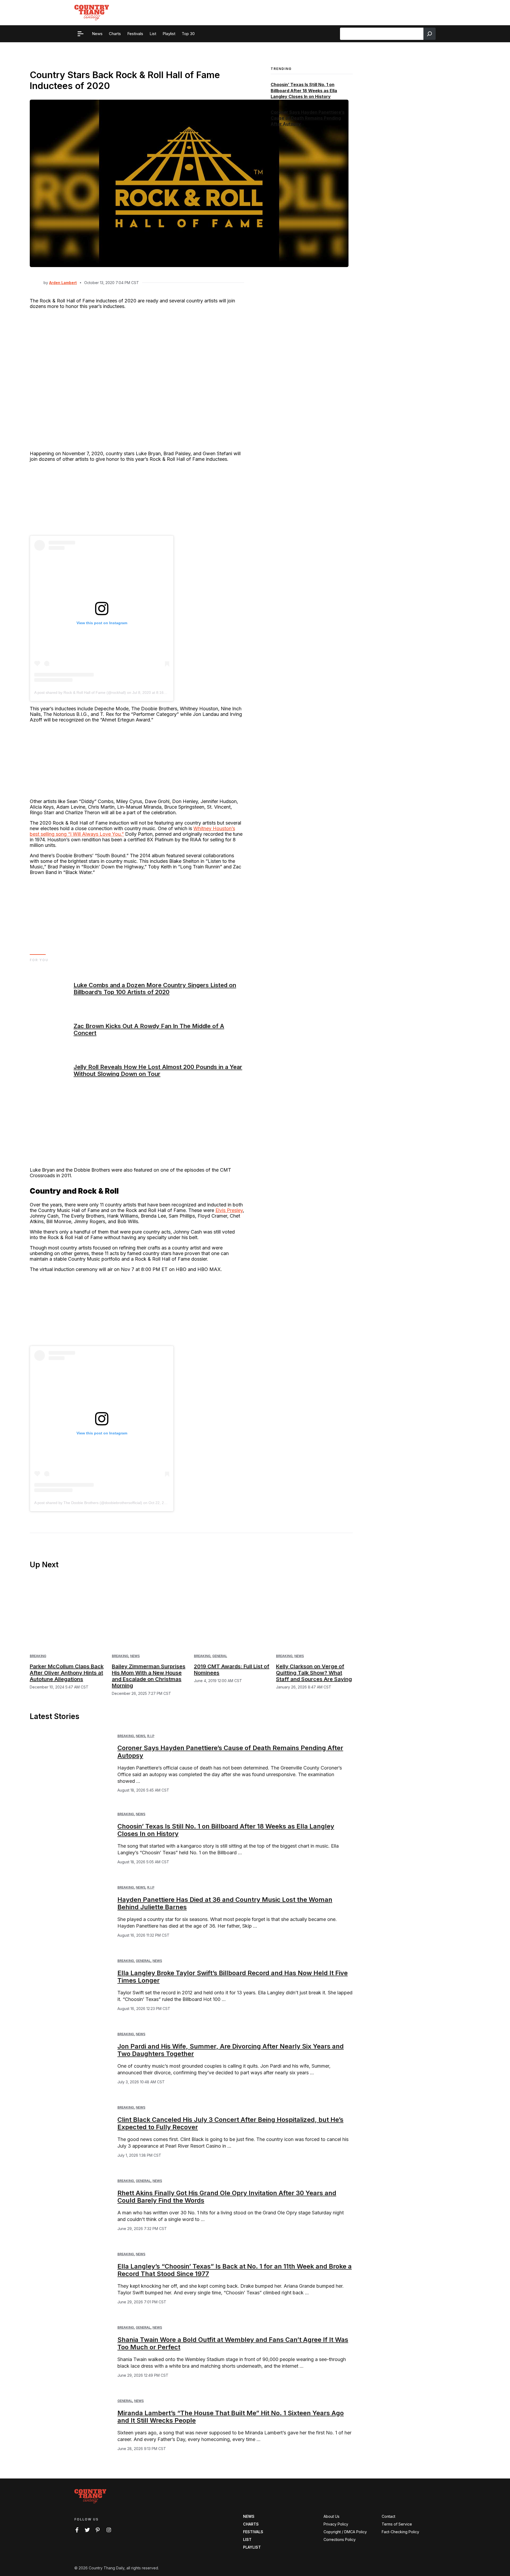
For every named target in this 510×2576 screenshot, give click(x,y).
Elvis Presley (229, 1210)
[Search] (430, 34)
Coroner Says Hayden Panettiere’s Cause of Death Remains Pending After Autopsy (308, 118)
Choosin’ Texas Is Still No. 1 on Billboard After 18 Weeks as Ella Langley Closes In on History (304, 91)
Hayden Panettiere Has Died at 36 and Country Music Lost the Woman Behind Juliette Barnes (225, 1903)
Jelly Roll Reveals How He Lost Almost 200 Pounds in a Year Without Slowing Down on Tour (158, 1070)
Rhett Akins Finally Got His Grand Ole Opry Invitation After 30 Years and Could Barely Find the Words (227, 2197)
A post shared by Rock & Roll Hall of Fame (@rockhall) (80, 692)
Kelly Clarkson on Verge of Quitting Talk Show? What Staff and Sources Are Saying (314, 1673)
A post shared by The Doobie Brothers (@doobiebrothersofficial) (88, 1503)
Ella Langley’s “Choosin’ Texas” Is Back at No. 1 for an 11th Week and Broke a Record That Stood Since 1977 (235, 2270)
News (135, 1656)
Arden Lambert (63, 283)
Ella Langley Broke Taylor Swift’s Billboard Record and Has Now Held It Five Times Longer (233, 1977)
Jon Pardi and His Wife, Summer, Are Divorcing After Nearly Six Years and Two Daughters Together (231, 2050)
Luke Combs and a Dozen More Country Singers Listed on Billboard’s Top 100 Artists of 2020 (155, 989)
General (220, 1656)
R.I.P (151, 1736)
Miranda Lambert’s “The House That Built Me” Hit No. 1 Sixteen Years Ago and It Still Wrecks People (231, 2417)
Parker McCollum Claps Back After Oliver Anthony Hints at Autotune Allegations (67, 1673)
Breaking (38, 1656)
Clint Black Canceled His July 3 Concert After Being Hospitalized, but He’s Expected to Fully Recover (230, 2123)
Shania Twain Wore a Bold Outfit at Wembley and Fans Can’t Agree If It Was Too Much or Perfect (233, 2343)
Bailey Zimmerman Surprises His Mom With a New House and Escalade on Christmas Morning (149, 1676)
